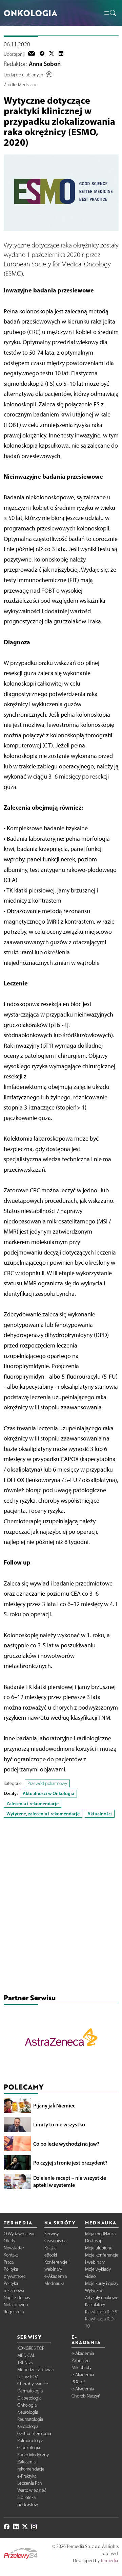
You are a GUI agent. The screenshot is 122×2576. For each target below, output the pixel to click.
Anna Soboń (45, 64)
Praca (9, 2262)
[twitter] (52, 54)
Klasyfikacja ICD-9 (101, 2312)
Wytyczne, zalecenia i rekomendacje (43, 1814)
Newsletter (14, 2248)
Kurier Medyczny (33, 2455)
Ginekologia (29, 2448)
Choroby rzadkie (33, 2384)
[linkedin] (61, 54)
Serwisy (52, 2234)
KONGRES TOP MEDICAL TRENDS (31, 2355)
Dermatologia (30, 2391)
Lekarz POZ (28, 2377)
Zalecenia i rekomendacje (33, 1804)
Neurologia (28, 2412)
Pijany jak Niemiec (54, 2105)
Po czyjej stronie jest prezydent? (70, 2163)
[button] (110, 13)
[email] (32, 54)
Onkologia (27, 2405)
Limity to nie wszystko (59, 2124)
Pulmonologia (30, 2441)
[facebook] (42, 54)
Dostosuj (93, 2241)
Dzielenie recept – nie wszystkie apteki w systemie (70, 2181)
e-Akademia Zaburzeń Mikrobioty (83, 2360)
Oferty (9, 2241)
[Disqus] (61, 1907)
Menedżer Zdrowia (35, 2370)
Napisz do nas (17, 2298)
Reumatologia (30, 2419)
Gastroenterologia (34, 2434)
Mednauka (54, 2283)
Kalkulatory (95, 2305)
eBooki (51, 2255)
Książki (50, 2248)
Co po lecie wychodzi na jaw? (66, 2144)
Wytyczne (94, 2291)
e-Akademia (56, 2276)
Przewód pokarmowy (47, 1783)
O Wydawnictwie (20, 2234)
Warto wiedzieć (32, 2490)
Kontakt (11, 2255)
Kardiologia (28, 2426)
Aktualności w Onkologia (48, 1793)
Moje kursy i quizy (102, 2283)
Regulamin (14, 2312)
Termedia (109, 2561)
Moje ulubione (99, 2248)
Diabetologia (29, 2398)
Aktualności (100, 1814)
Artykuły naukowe (102, 2298)
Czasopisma (55, 2241)
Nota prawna (16, 2305)
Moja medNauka (100, 2234)
